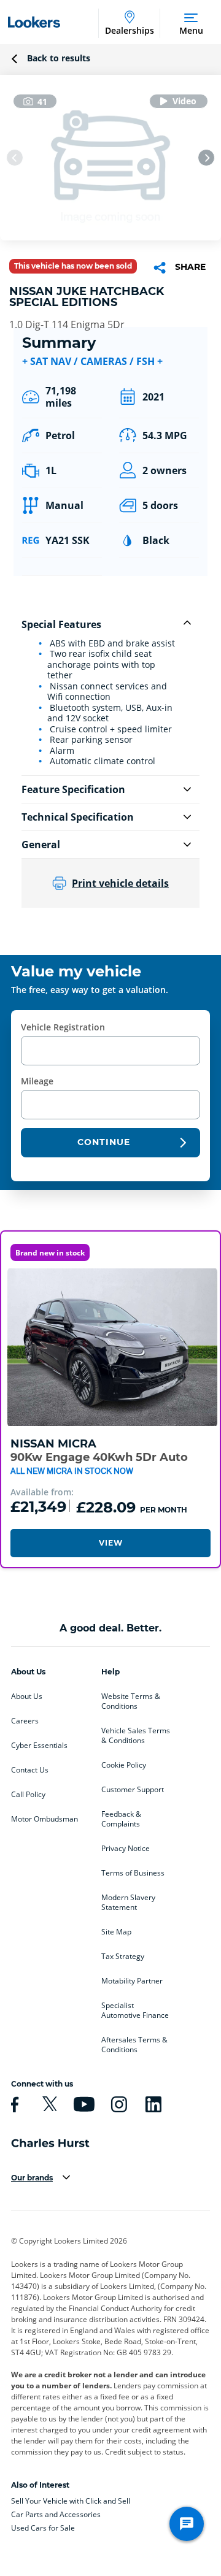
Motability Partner (132, 1981)
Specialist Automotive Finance (135, 2011)
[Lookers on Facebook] (13, 2104)
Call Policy (28, 1795)
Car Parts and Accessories (56, 2514)
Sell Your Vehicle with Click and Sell (71, 2501)
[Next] (206, 158)
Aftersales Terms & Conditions (134, 2045)
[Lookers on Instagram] (117, 2104)
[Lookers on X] (48, 2104)
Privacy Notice (126, 1849)
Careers (25, 1721)
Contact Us (30, 1770)
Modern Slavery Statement (128, 1903)
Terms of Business (133, 1873)
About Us (27, 1696)
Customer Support (133, 1790)
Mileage (37, 1081)
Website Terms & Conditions (131, 1701)
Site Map (116, 1932)
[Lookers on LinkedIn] (152, 2104)
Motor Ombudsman (45, 1819)
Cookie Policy (124, 1765)
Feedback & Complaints (121, 1819)
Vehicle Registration (63, 1027)
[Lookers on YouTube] (82, 2104)
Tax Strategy (123, 1957)
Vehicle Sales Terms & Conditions (136, 1736)
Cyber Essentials (39, 1746)
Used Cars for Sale (43, 2528)
